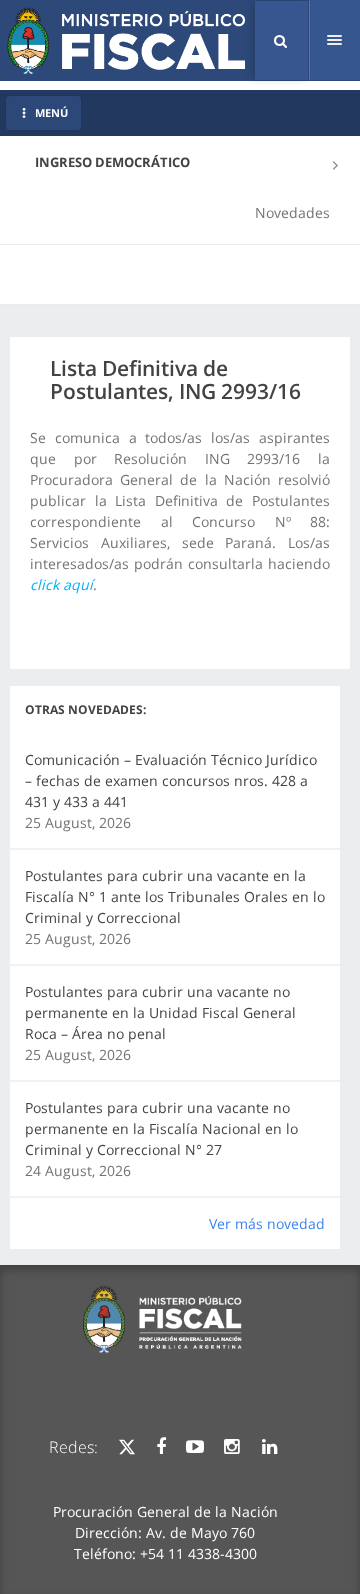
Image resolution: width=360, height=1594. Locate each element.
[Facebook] (161, 1447)
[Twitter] (127, 1447)
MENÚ (51, 112)
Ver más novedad (267, 1223)
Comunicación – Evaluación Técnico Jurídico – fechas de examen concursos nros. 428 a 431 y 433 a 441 (171, 780)
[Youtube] (195, 1447)
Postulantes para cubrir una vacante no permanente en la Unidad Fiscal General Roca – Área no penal (160, 1012)
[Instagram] (231, 1447)
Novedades (292, 212)
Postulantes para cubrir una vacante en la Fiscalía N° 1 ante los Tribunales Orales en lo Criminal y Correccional (175, 896)
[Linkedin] (269, 1447)
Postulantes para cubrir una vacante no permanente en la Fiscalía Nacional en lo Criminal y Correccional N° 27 (161, 1128)
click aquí (61, 584)
